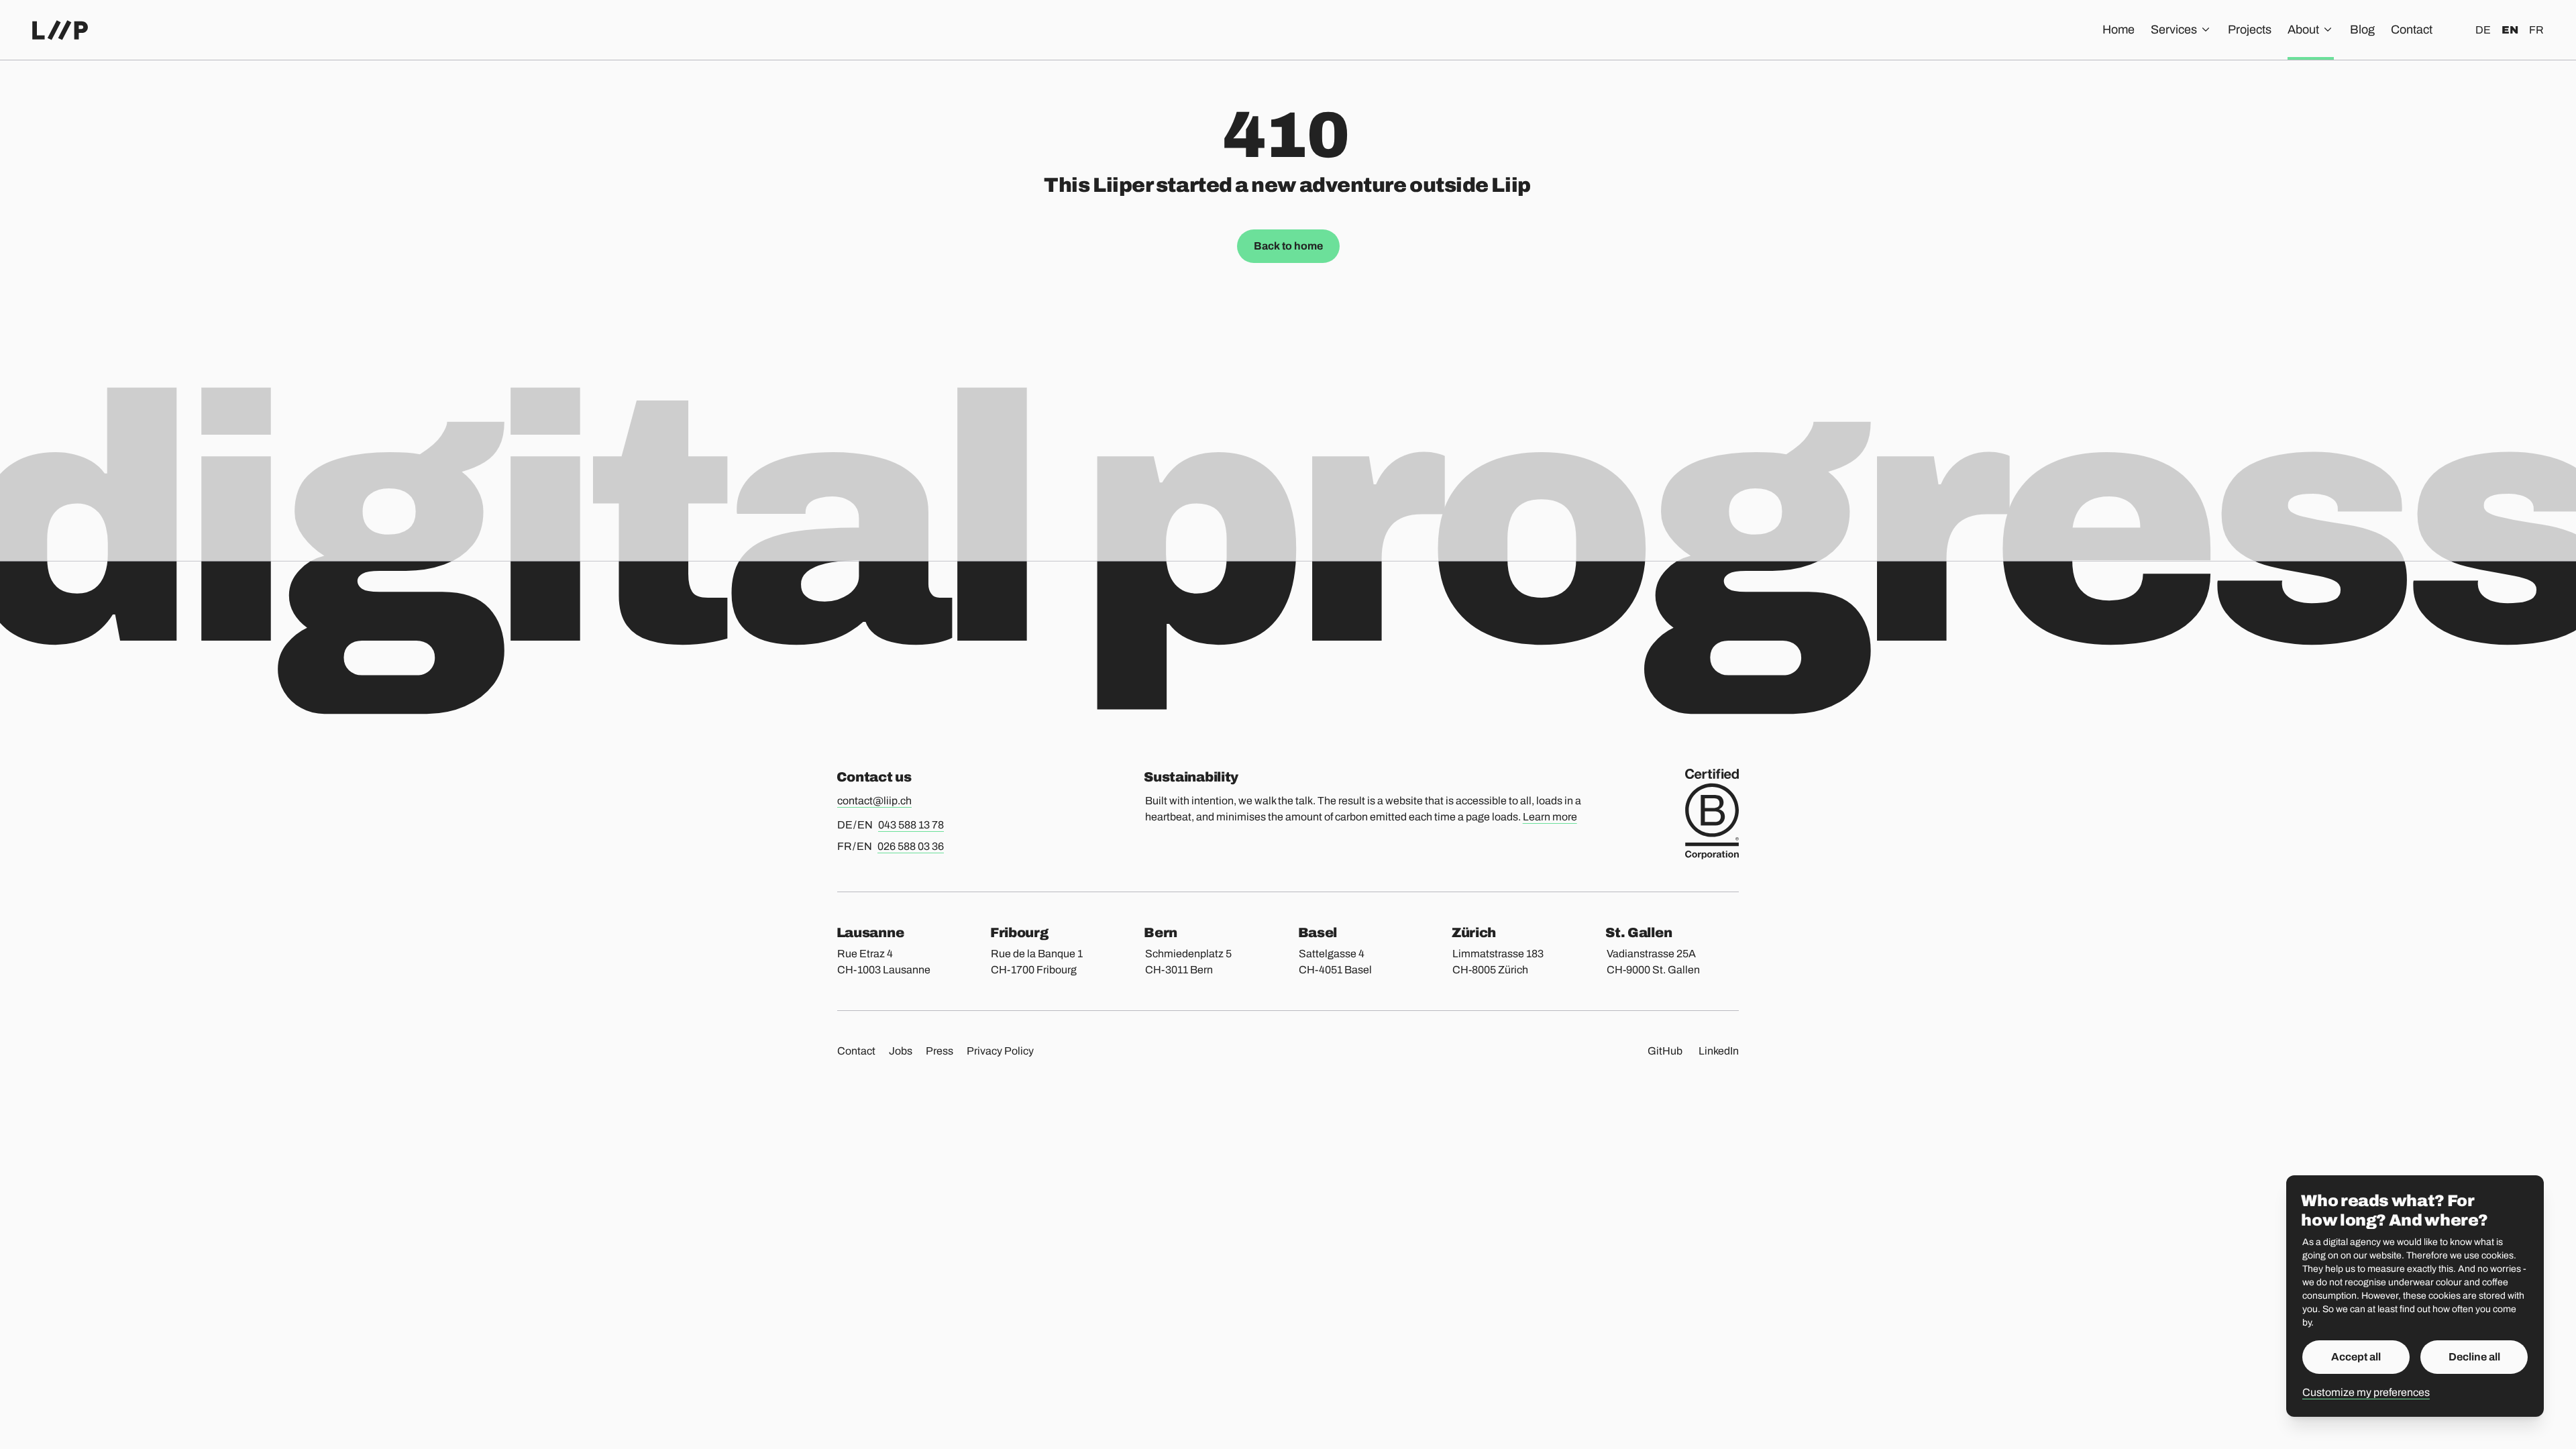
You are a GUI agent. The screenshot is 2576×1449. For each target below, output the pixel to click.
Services (2174, 30)
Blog (2362, 30)
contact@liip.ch (874, 801)
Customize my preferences (2366, 1392)
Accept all (2356, 1357)
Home (2118, 30)
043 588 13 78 (911, 825)
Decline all (2474, 1357)
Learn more (1550, 817)
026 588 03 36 (911, 846)
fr (2536, 30)
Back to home (1288, 246)
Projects (2250, 30)
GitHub (1665, 1051)
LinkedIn (1719, 1051)
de (2483, 30)
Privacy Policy (1000, 1051)
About (2303, 30)
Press (940, 1051)
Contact (2412, 30)
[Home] (60, 30)
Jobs (901, 1051)
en (2510, 30)
